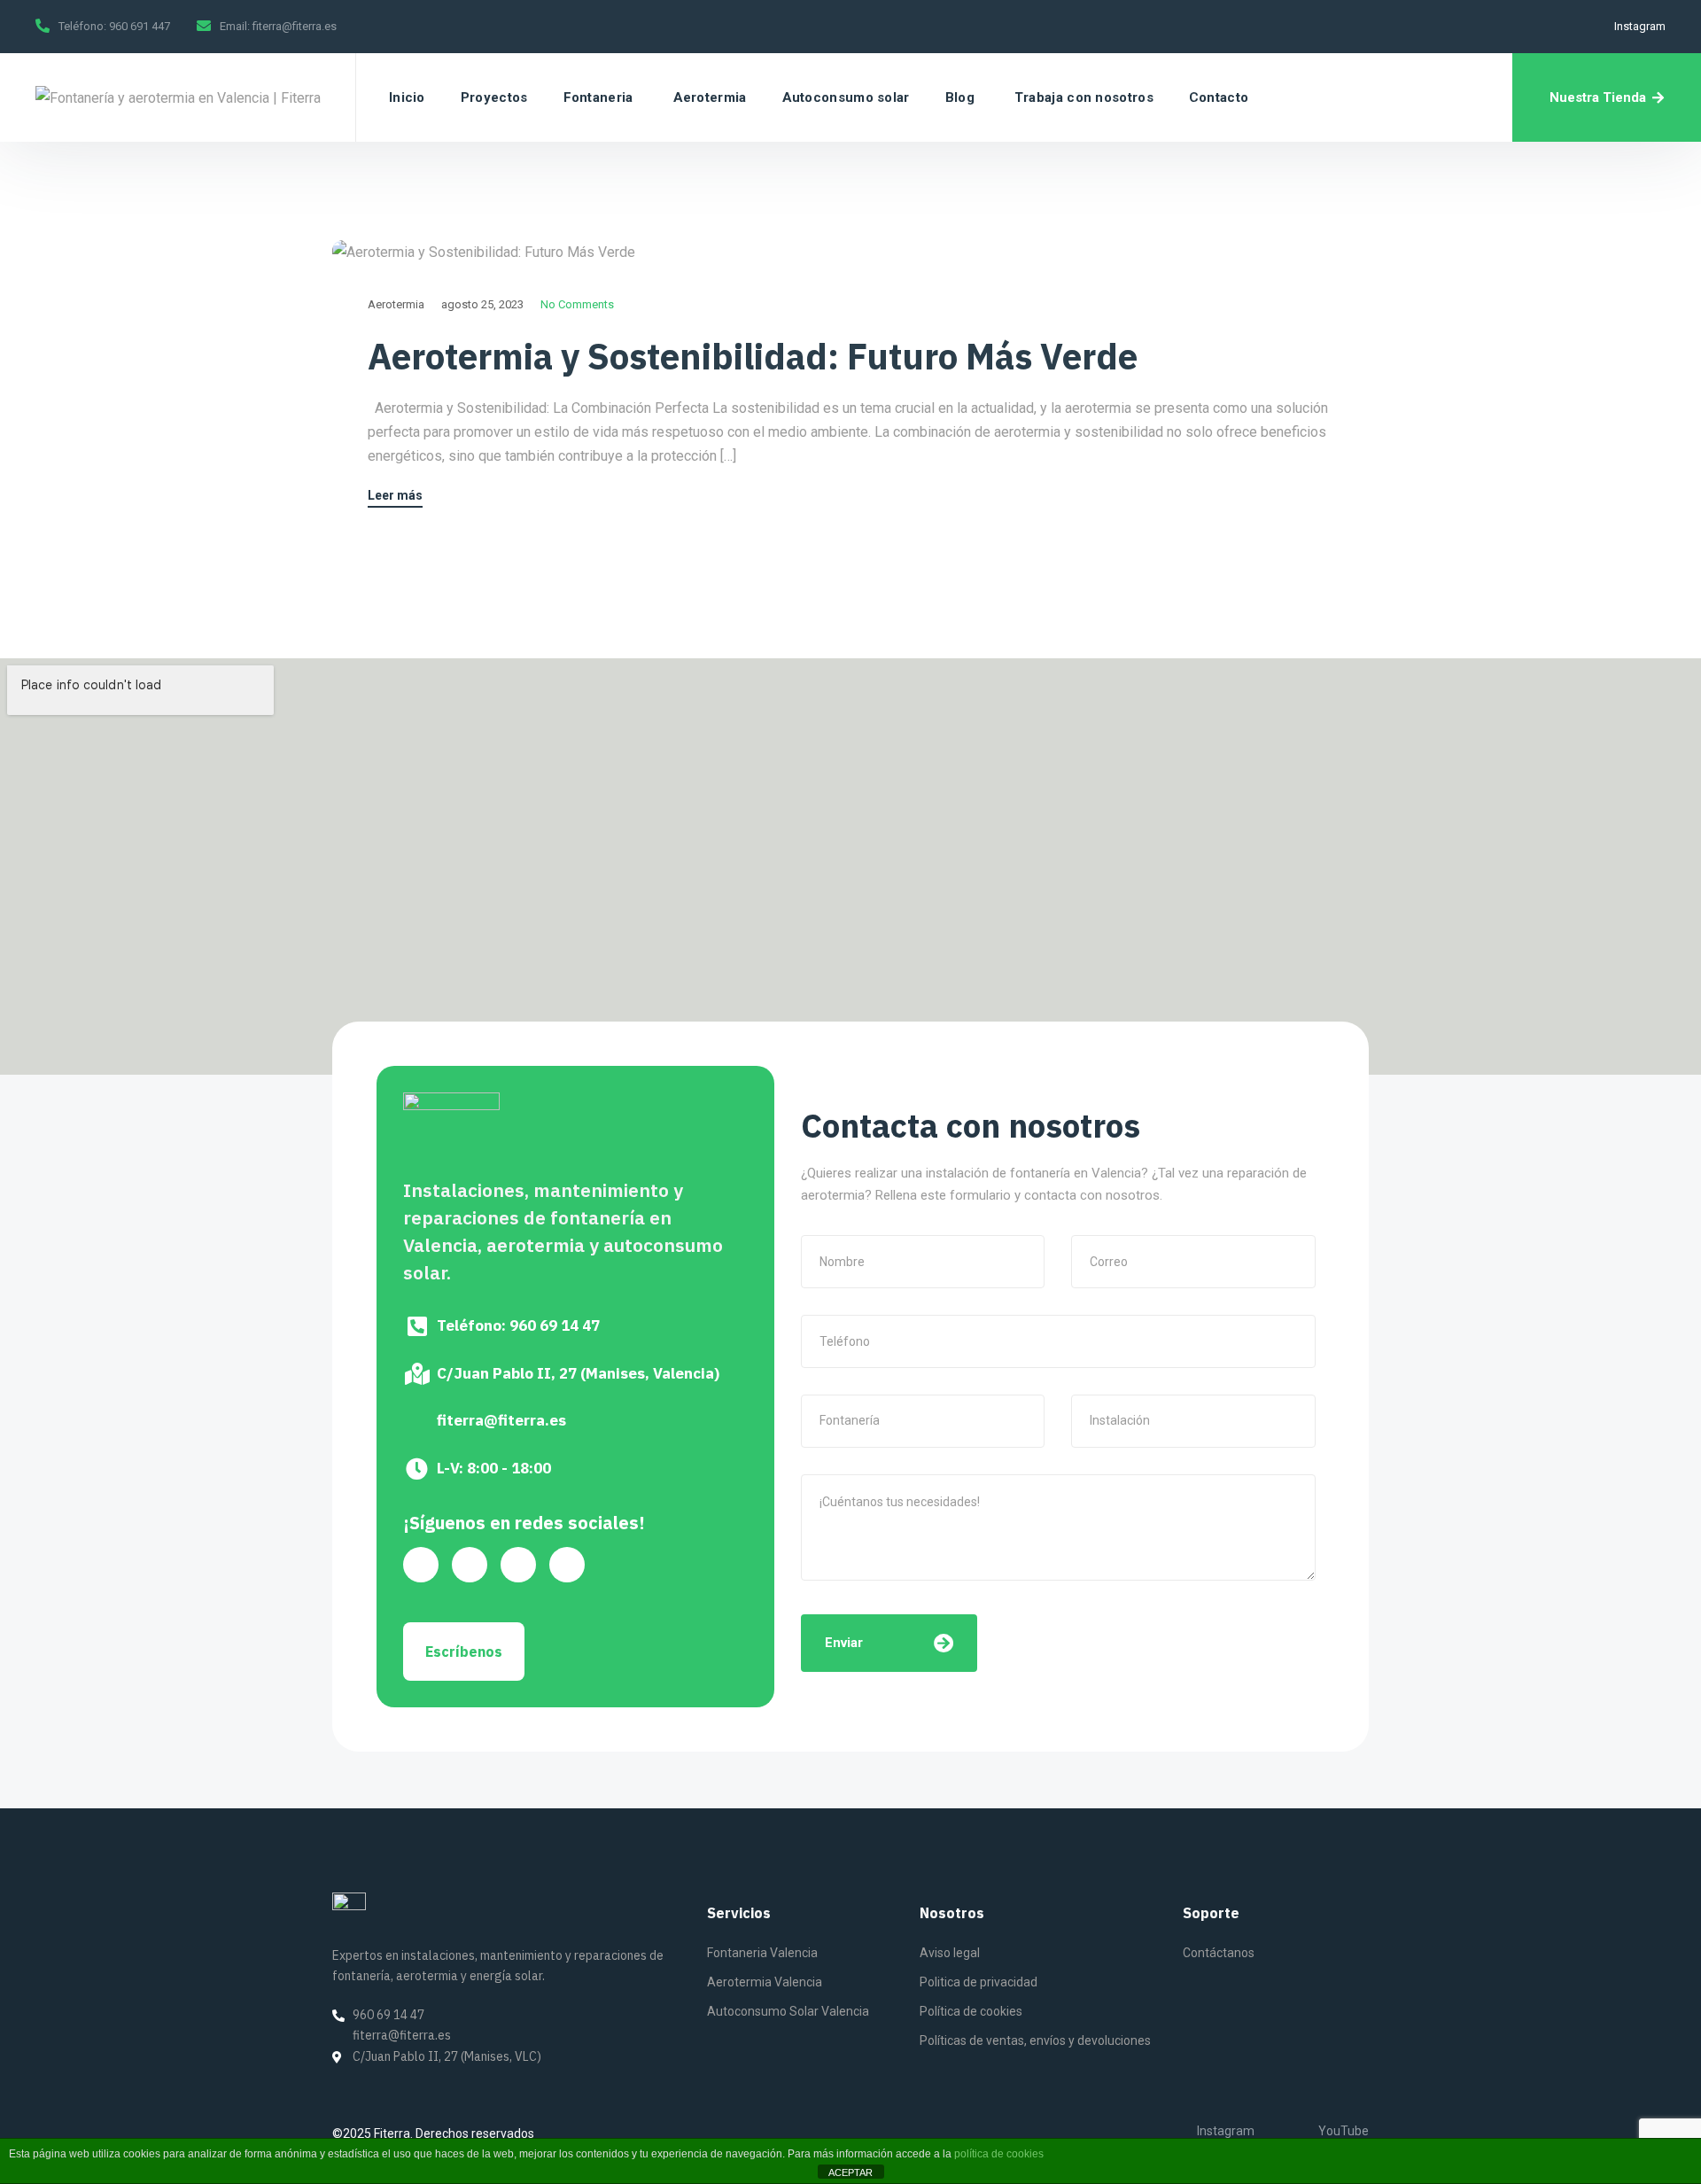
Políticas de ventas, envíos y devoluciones (1035, 2040)
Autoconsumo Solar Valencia (788, 2011)
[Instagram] (567, 1565)
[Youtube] (470, 1565)
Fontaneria (598, 97)
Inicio (407, 97)
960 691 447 (140, 26)
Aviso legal (950, 1953)
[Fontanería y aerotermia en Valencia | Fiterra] (178, 97)
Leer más (395, 496)
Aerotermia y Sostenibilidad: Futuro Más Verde (753, 356)
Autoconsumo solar (846, 97)
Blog (960, 97)
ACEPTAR (850, 2172)
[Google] (421, 1565)
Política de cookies (971, 2011)
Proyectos (494, 97)
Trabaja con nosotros (1084, 97)
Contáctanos (1219, 1953)
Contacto (1219, 97)
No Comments (577, 304)
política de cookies (999, 2154)
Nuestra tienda (1598, 97)
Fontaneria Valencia (762, 1953)
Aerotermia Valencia (765, 1982)
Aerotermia (710, 97)
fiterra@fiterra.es (295, 26)
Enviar (844, 1643)
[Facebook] (518, 1565)
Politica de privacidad (979, 1982)
